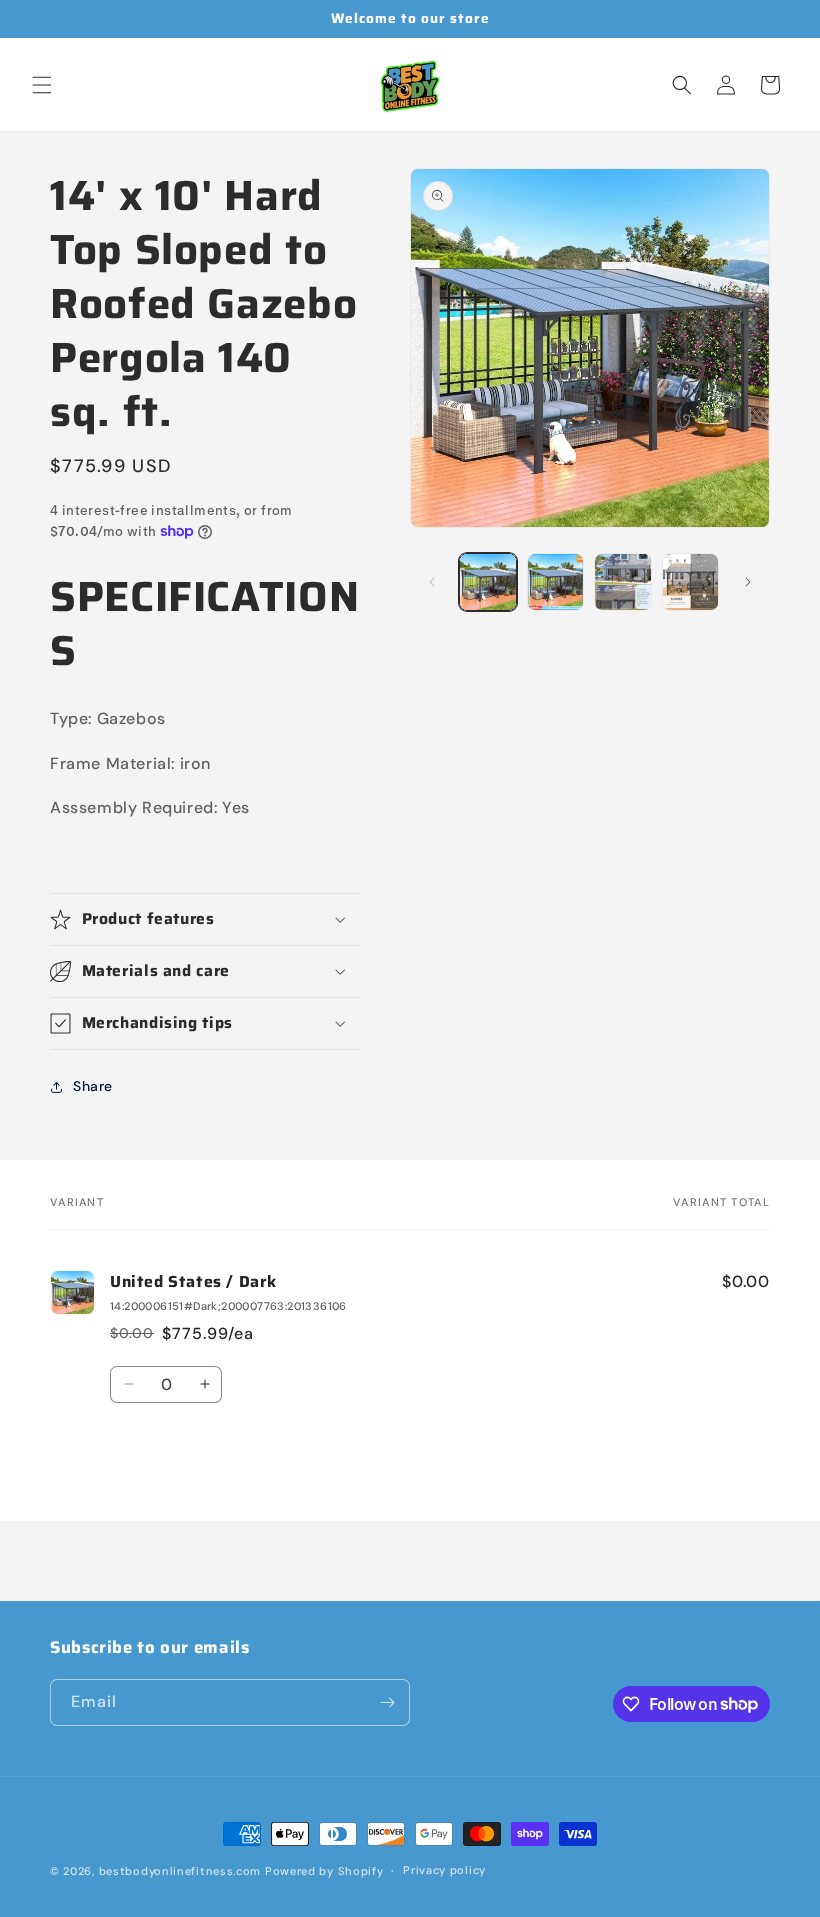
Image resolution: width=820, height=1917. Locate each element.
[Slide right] (748, 582)
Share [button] (93, 1086)
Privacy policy (444, 1870)
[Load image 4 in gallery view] (691, 582)
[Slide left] (432, 582)
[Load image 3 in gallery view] (623, 582)
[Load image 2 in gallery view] (556, 582)
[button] (42, 85)
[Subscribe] (387, 1702)
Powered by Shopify (324, 1871)
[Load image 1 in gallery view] (488, 582)
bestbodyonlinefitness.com (180, 1871)
